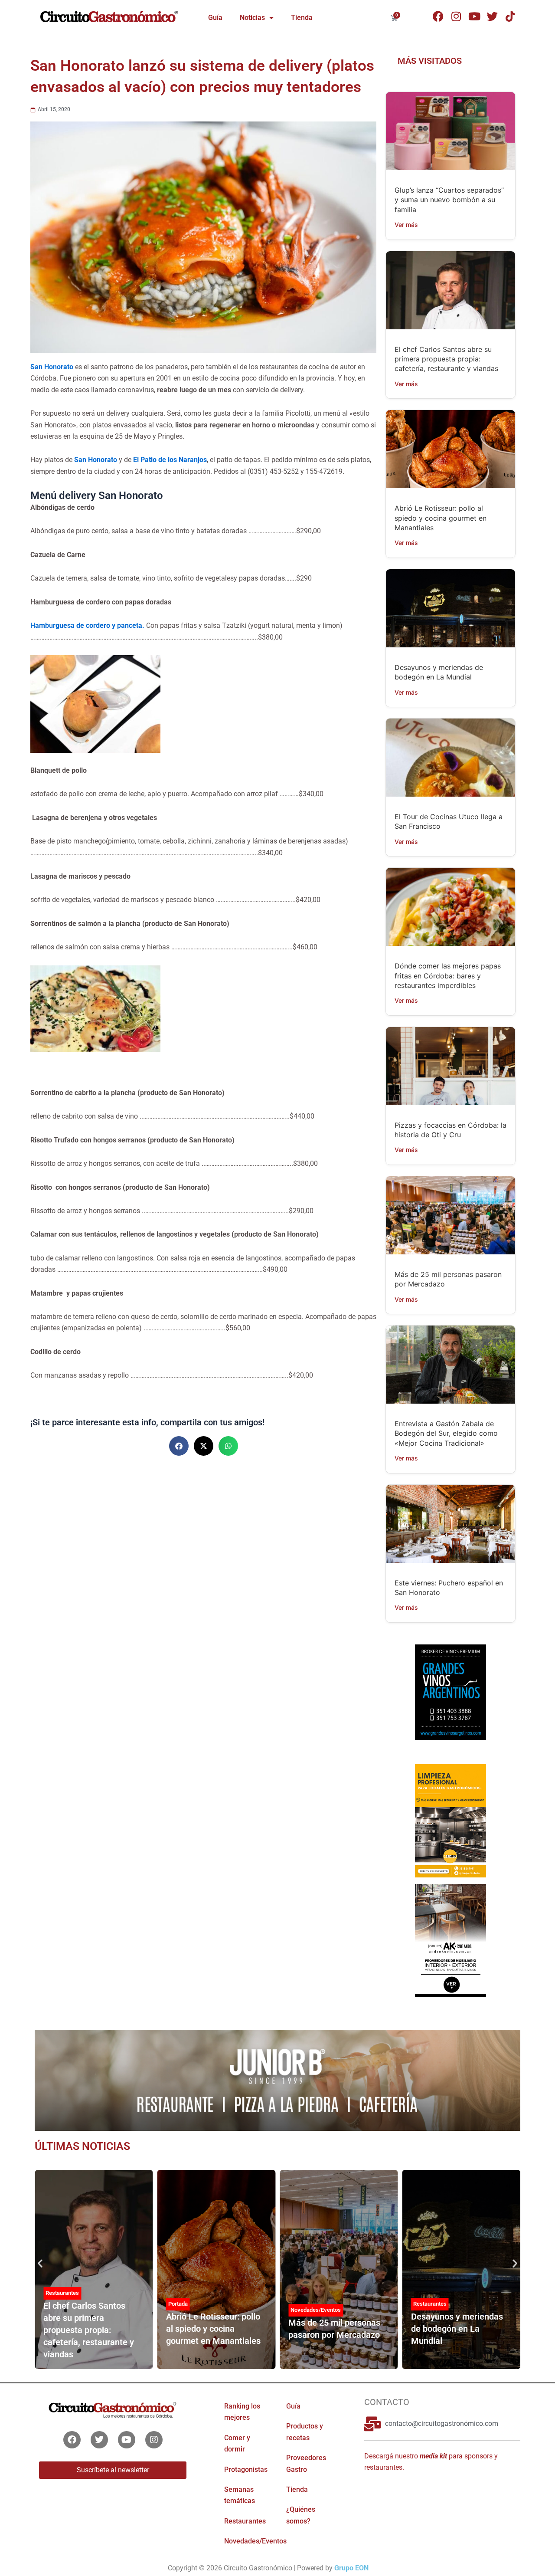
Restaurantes (62, 2293)
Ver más (406, 225)
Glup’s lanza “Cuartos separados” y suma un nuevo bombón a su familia (449, 200)
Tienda (302, 18)
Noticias (252, 18)
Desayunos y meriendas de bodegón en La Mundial (457, 2329)
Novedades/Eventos (316, 2310)
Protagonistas (246, 2469)
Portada (178, 2304)
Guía (215, 18)
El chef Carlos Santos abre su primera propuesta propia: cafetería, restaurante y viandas (446, 359)
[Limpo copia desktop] (450, 1820)
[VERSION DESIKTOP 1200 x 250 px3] (277, 2080)
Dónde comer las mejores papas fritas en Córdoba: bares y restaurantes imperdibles (448, 976)
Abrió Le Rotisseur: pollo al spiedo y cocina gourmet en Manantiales (441, 518)
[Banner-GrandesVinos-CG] (450, 1691)
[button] (179, 1446)
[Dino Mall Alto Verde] (450, 1940)
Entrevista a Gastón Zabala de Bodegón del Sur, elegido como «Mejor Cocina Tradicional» (446, 1433)
